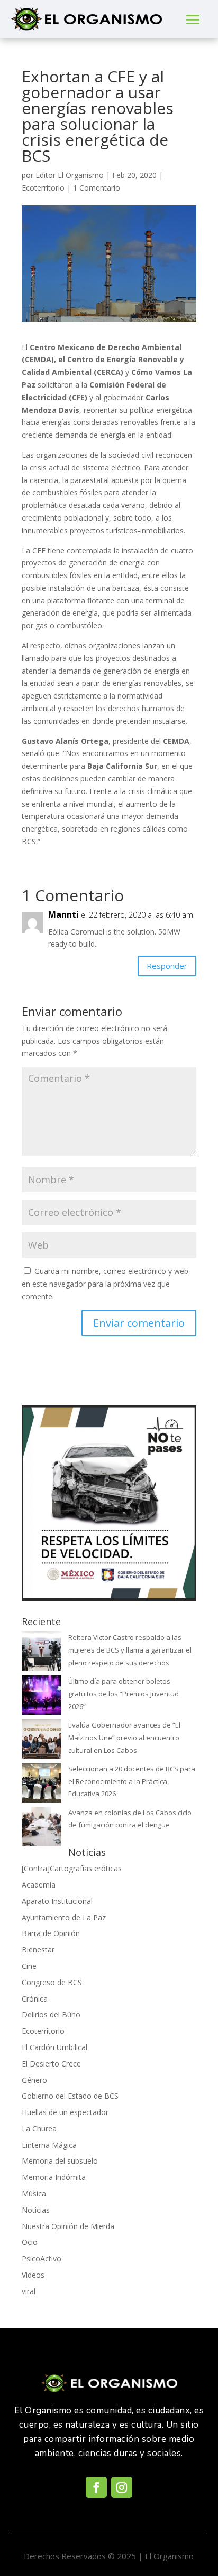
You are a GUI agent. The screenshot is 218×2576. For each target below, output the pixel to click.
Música (34, 2193)
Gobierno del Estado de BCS (70, 2096)
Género (34, 2080)
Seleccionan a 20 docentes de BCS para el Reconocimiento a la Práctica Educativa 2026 (132, 1781)
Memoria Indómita (54, 2177)
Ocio (30, 2242)
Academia (39, 1885)
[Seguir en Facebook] (96, 2487)
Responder (167, 966)
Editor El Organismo (70, 175)
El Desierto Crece (51, 2064)
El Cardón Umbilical (54, 2047)
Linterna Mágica (49, 2145)
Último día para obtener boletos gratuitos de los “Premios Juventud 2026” (124, 1694)
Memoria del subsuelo (60, 2161)
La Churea (39, 2129)
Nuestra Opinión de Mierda (68, 2226)
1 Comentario (97, 188)
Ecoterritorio (43, 188)
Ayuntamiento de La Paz (64, 1917)
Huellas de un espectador (65, 2112)
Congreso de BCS (52, 1982)
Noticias (36, 2210)
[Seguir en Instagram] (122, 2487)
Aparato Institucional (57, 1901)
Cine (29, 1966)
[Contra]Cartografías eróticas (72, 1868)
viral (29, 2291)
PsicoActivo (42, 2258)
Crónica (35, 1999)
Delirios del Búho (51, 2014)
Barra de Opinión (51, 1933)
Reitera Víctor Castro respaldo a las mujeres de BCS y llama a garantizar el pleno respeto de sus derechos (130, 1650)
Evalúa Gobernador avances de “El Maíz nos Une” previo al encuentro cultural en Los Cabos (124, 1738)
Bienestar (38, 1950)
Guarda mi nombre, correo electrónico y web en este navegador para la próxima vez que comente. (105, 1284)
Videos (33, 2275)
